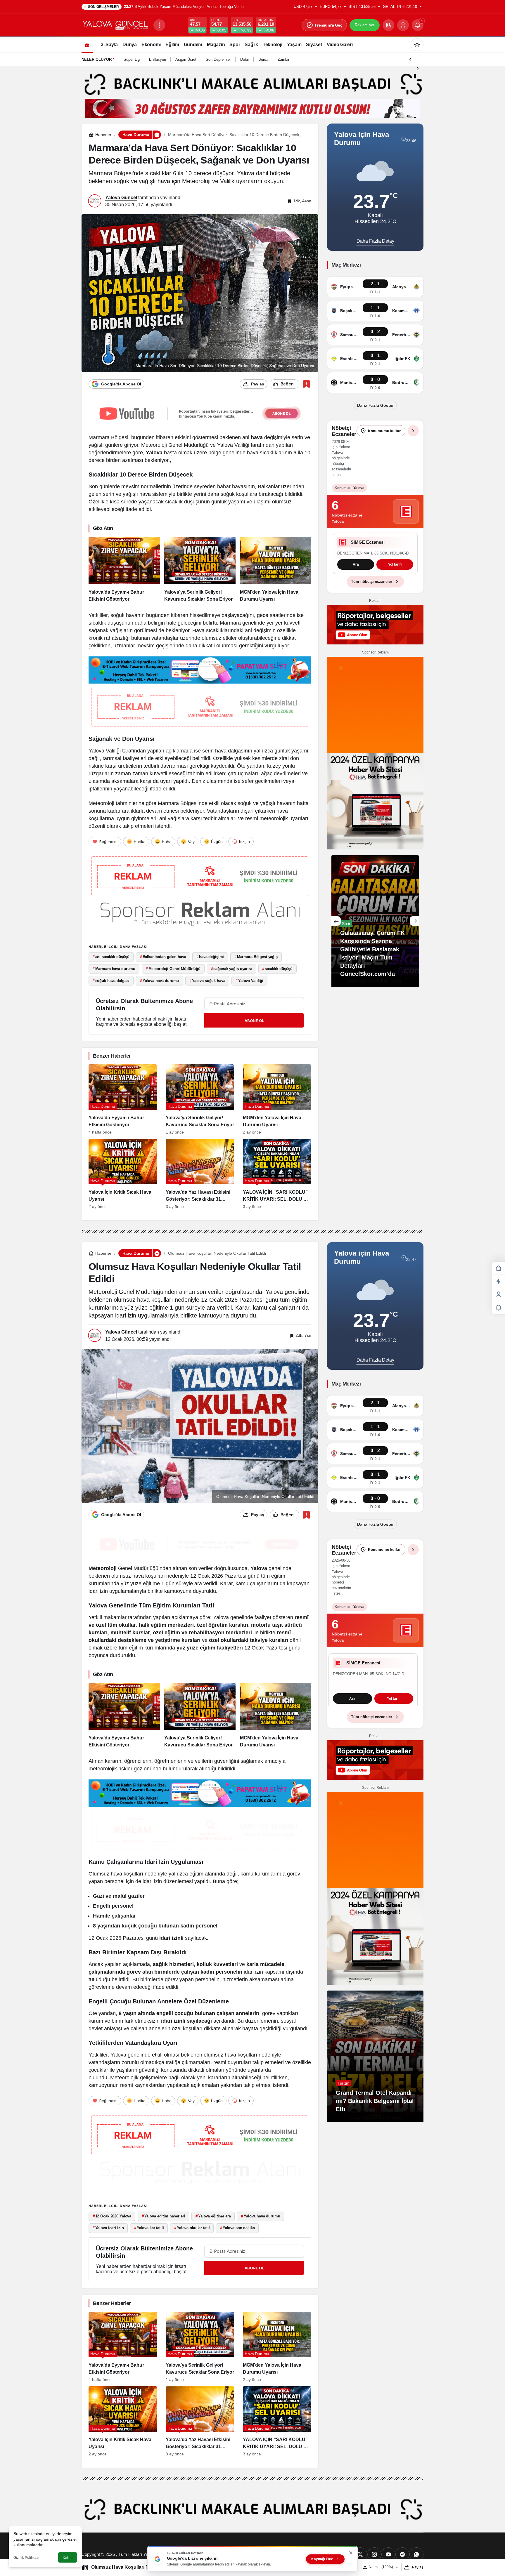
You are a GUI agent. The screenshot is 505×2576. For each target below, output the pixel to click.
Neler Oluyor (97, 59)
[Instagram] (374, 2554)
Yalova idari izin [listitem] (108, 2228)
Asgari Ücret (186, 59)
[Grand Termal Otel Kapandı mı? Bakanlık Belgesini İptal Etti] (375, 2056)
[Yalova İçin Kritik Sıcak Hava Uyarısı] (123, 1174)
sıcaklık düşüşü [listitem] (277, 969)
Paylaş (418, 2567)
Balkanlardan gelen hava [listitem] (163, 957)
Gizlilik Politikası (26, 2558)
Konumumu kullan (385, 431)
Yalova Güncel (121, 198)
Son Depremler (218, 59)
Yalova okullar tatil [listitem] (192, 2228)
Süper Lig (132, 59)
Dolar (245, 59)
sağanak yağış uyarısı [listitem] (231, 969)
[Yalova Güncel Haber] (115, 25)
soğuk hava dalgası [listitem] (111, 981)
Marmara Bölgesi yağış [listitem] (256, 957)
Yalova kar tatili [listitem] (149, 2228)
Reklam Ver (365, 25)
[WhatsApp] (416, 2554)
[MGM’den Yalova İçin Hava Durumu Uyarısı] (276, 570)
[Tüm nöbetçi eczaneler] (413, 431)
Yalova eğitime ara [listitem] (213, 2216)
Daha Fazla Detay (375, 241)
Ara (352, 1699)
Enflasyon (158, 59)
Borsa (263, 59)
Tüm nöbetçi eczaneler (372, 595)
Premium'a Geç (329, 25)
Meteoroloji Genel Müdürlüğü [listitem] (173, 969)
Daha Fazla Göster (375, 405)
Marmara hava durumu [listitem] (114, 969)
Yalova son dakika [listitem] (237, 2228)
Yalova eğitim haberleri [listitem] (164, 2216)
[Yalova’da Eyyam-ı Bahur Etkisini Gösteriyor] (124, 570)
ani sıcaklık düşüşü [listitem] (111, 957)
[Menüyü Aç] (159, 25)
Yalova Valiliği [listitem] (249, 981)
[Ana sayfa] (87, 45)
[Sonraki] (418, 68)
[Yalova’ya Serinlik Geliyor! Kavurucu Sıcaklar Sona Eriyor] (200, 570)
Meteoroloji (103, 1568)
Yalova (154, 453)
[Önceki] (410, 59)
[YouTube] (388, 2554)
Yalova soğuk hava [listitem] (207, 981)
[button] (388, 25)
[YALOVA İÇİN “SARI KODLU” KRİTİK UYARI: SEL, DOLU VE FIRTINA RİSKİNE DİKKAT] (277, 1174)
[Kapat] (351, 2553)
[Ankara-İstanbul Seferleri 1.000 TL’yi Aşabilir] (375, 934)
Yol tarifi (375, 578)
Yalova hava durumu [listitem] (159, 981)
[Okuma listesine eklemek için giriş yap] (306, 384)
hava (257, 437)
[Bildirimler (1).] (499, 1308)
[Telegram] (402, 2554)
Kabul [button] (68, 2558)
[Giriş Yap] (403, 25)
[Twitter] (360, 2554)
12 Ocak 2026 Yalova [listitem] (112, 2216)
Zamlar (283, 59)
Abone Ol (254, 1021)
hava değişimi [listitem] (210, 957)
